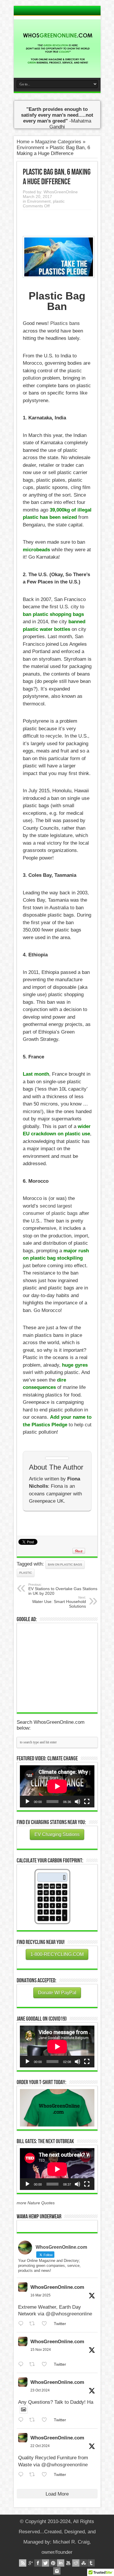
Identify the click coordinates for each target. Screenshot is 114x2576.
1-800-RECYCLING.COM (57, 1954)
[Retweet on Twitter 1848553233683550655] (34, 2475)
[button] (57, 2108)
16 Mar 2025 (40, 2295)
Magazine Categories (58, 142)
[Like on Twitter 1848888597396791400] (46, 2420)
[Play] (27, 1802)
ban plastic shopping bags (53, 614)
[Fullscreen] (87, 1802)
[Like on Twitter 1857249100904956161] (46, 2364)
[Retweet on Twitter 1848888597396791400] (34, 2420)
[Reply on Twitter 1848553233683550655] (22, 2475)
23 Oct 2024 (40, 2390)
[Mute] (77, 1802)
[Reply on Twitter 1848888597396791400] (22, 2420)
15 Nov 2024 (41, 2350)
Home (23, 142)
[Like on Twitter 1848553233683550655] (46, 2475)
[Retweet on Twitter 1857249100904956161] (34, 2364)
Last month (36, 1074)
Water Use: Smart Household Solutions (59, 1602)
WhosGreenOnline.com (57, 2287)
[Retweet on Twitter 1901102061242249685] (34, 2324)
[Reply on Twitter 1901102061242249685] (22, 2324)
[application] (57, 1786)
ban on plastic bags (65, 1565)
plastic (59, 201)
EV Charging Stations (57, 1834)
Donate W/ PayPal (57, 1993)
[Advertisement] (64, 1667)
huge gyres (75, 1365)
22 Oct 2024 (40, 2446)
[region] (57, 2108)
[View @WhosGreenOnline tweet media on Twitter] (24, 2410)
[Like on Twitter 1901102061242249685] (46, 2324)
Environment (30, 148)
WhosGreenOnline (61, 192)
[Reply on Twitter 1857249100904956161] (22, 2364)
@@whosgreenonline (69, 2314)
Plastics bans (65, 323)
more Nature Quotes (36, 2203)
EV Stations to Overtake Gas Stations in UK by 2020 (63, 1589)
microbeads (36, 550)
